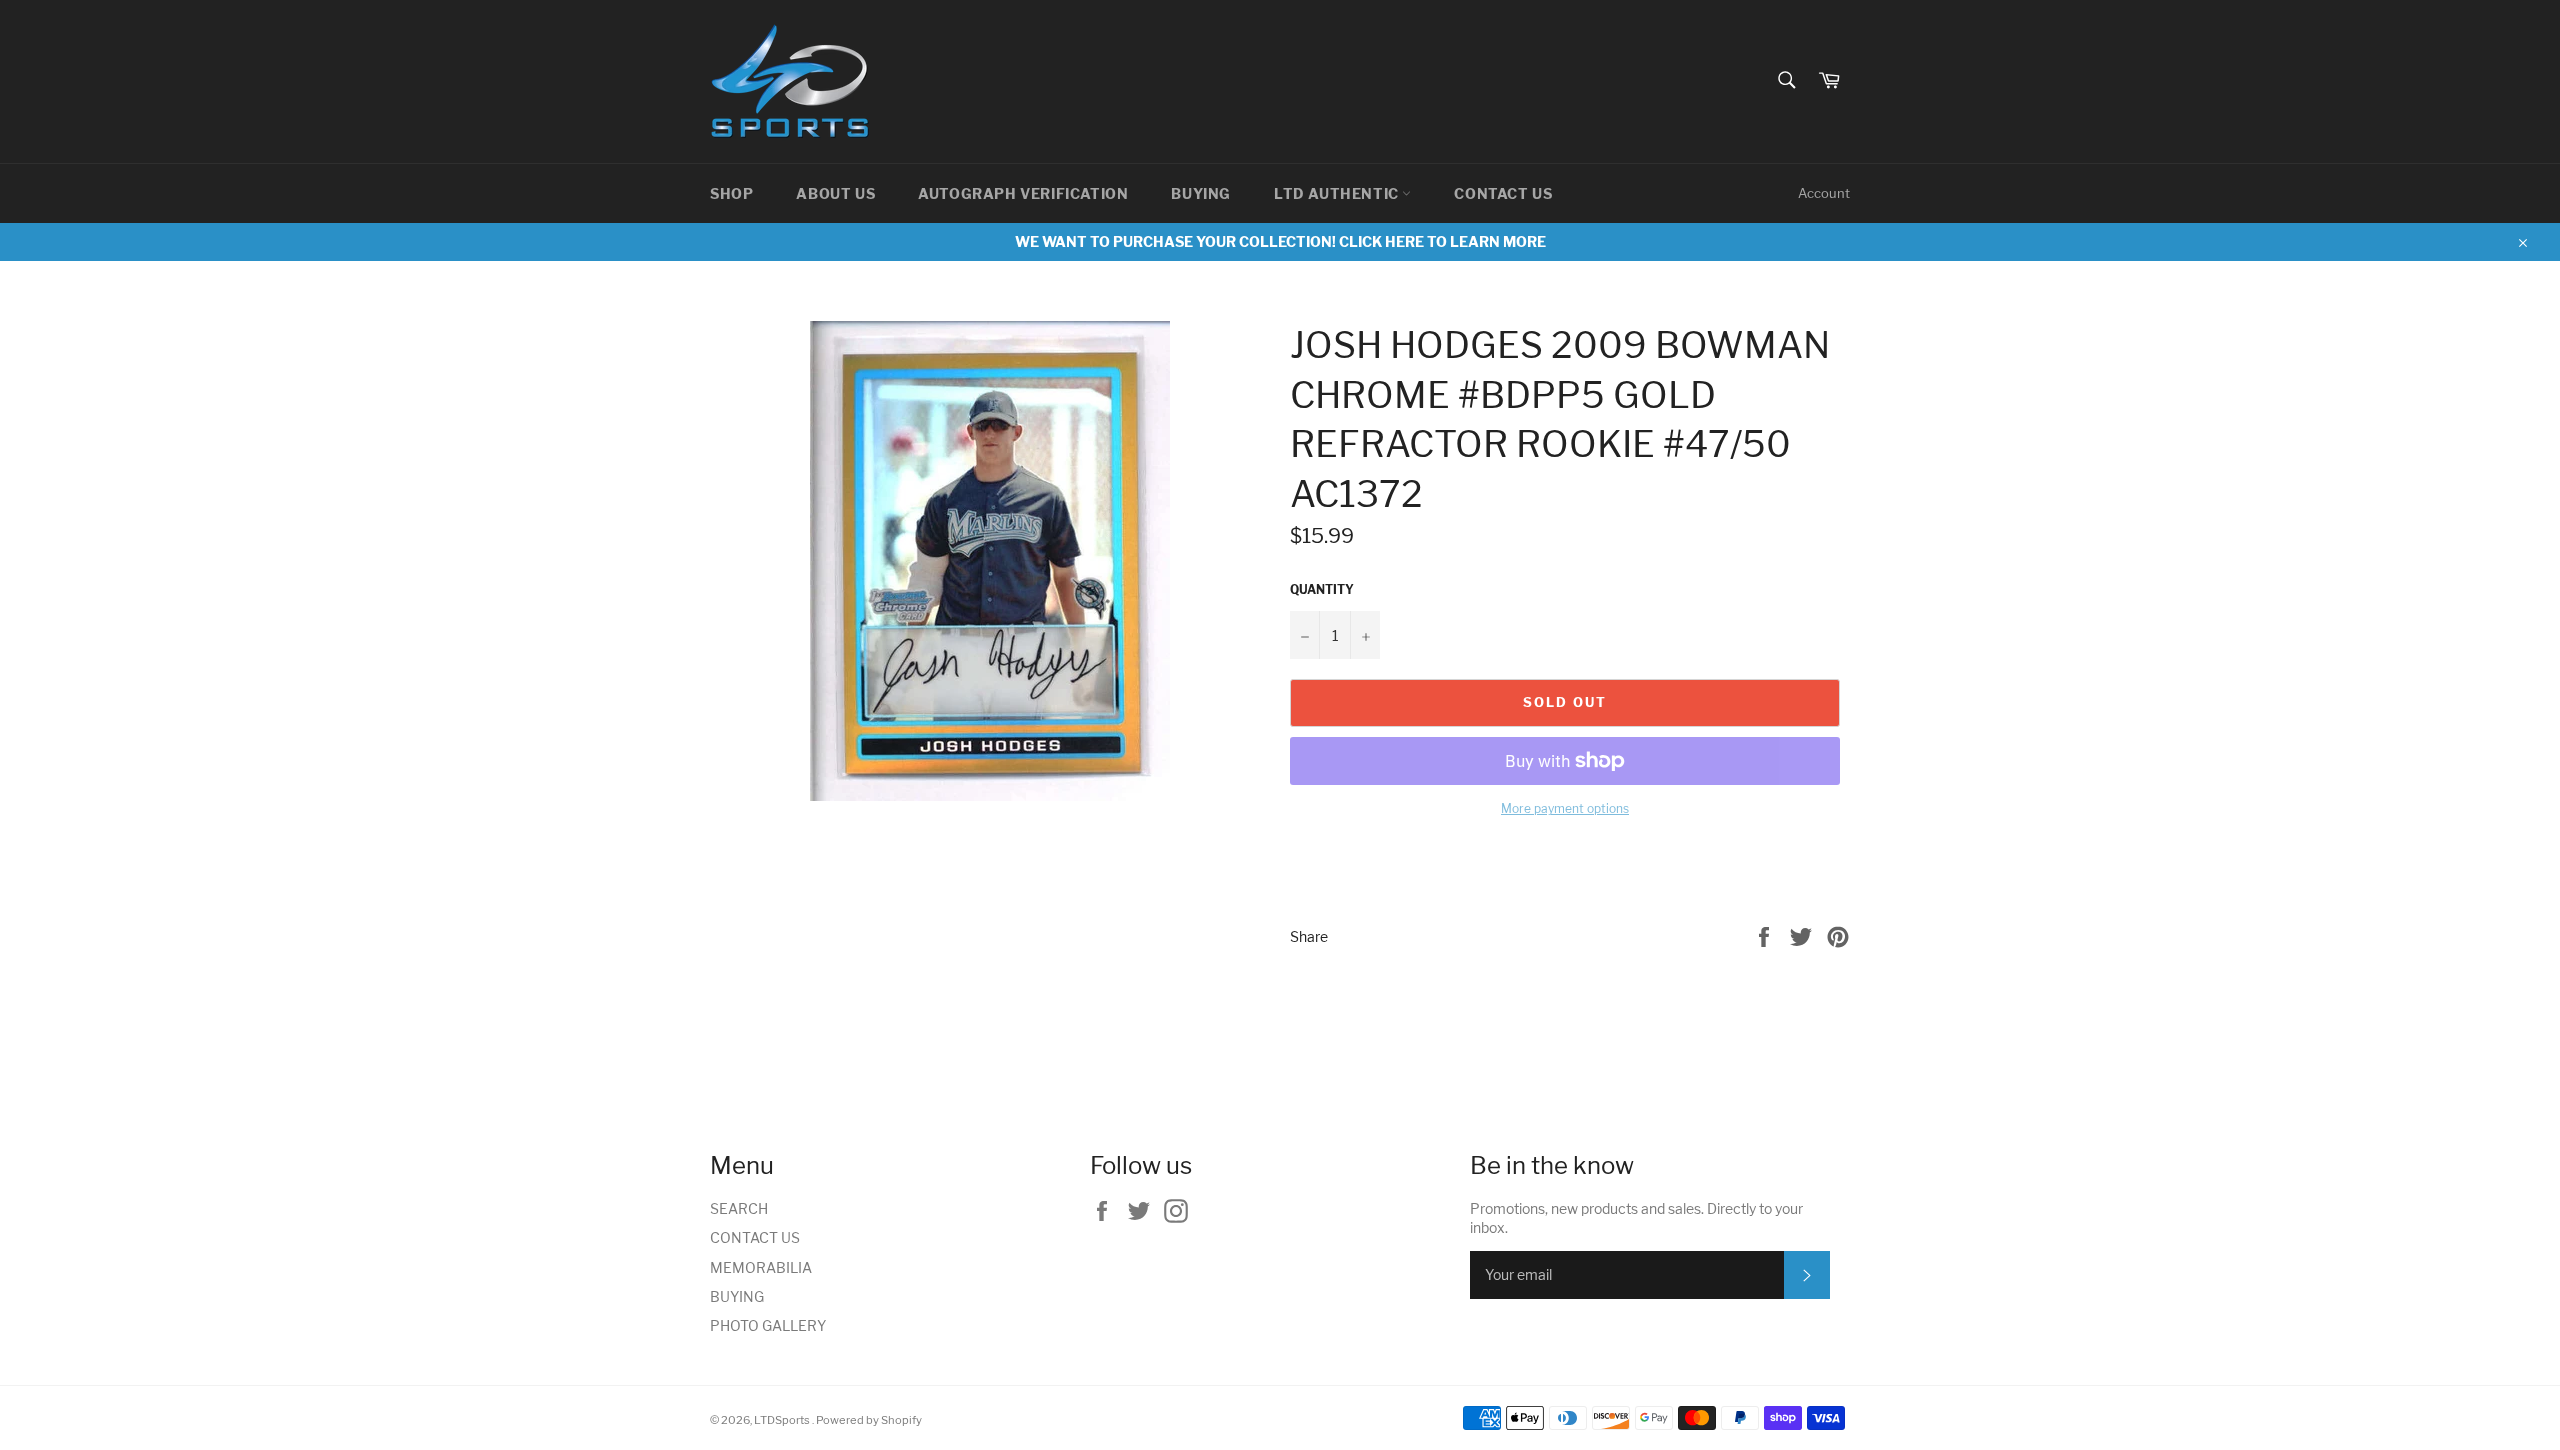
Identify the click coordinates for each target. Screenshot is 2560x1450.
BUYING (1201, 193)
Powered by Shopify (869, 1420)
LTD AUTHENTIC (1338, 193)
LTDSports (783, 1420)
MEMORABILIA (761, 1267)
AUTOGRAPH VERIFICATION (1023, 193)
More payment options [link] (1565, 808)
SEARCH (739, 1208)
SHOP (731, 193)
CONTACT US (1503, 193)
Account (1824, 193)
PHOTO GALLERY (768, 1325)
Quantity (1322, 589)
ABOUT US (835, 193)
